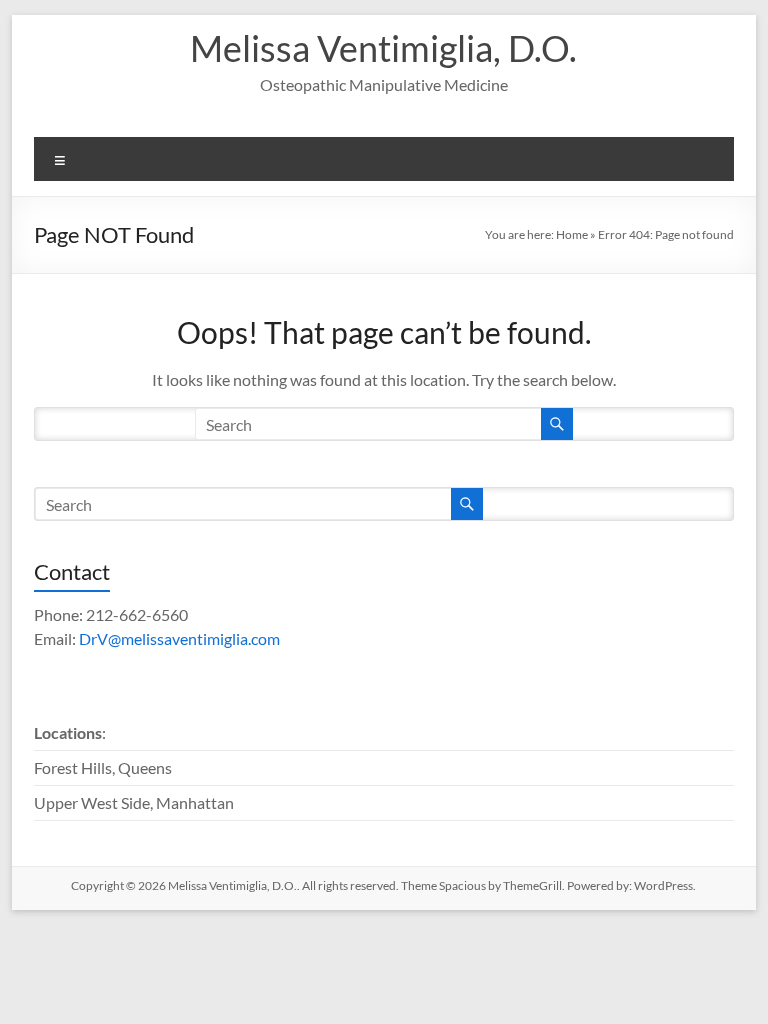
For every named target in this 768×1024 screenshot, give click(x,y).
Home (572, 234)
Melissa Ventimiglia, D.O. (383, 48)
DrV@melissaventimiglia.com (179, 638)
